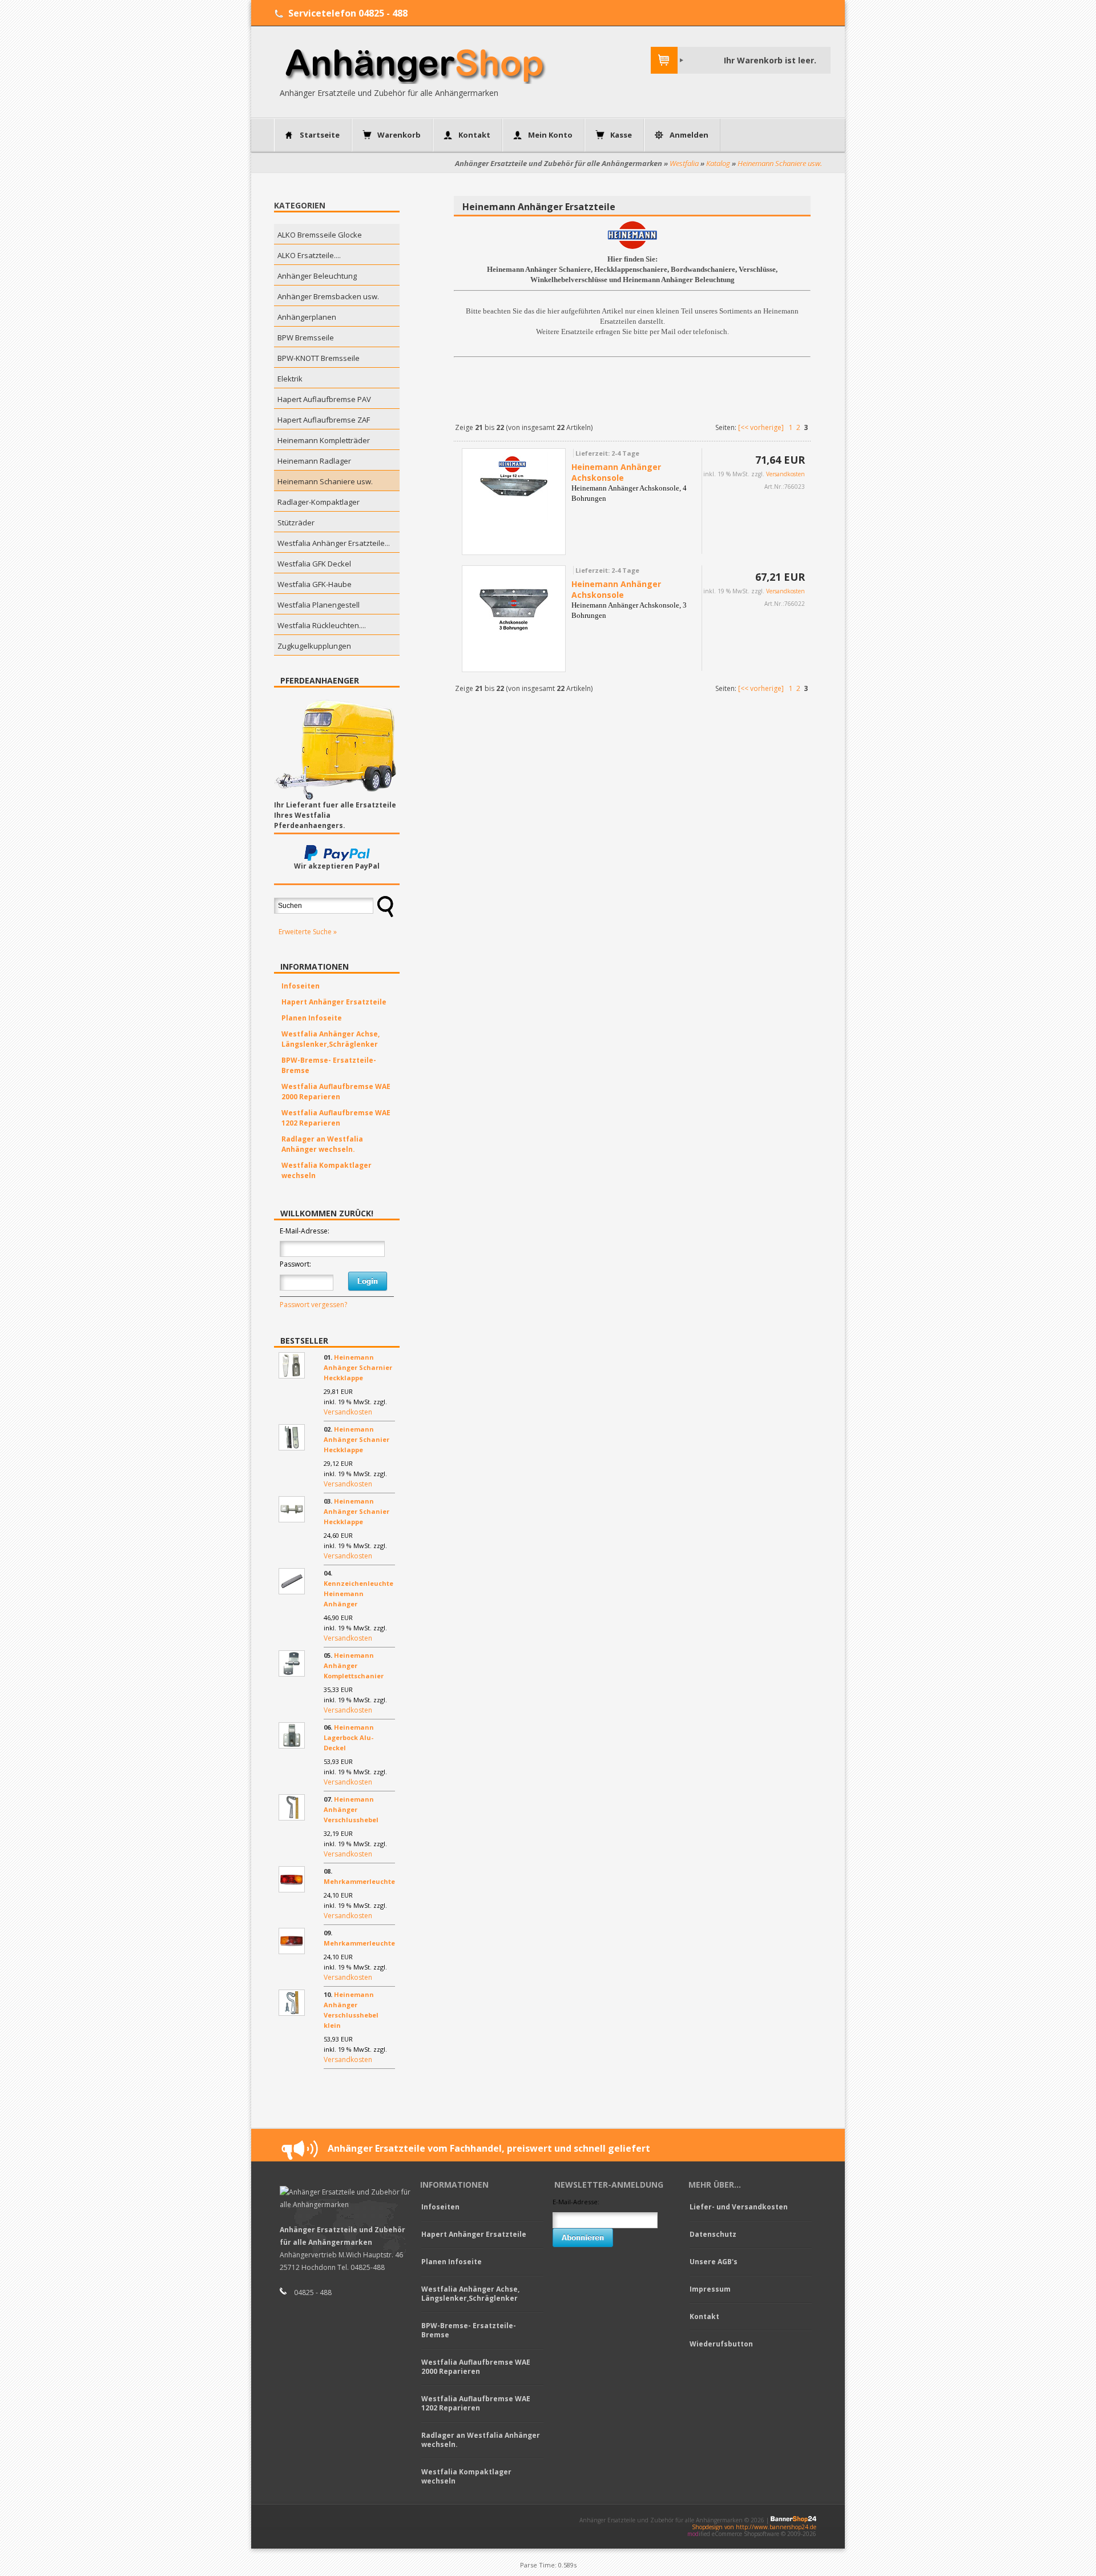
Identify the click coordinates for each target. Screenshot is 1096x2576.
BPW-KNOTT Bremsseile (319, 358)
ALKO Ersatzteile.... (309, 255)
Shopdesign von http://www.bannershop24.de (754, 2527)
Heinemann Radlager (314, 461)
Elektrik (290, 379)
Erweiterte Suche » (308, 932)
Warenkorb (399, 135)
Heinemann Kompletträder (324, 440)
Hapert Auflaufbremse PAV (324, 399)
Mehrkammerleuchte (359, 1881)
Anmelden (689, 135)
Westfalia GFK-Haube (315, 584)
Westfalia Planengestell (319, 605)
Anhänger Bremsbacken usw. (328, 296)
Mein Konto (550, 135)
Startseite (320, 135)
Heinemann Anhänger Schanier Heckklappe (356, 1439)
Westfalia (684, 163)
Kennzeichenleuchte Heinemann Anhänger (358, 1594)
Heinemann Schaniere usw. (780, 163)
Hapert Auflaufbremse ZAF (324, 420)
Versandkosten (348, 1412)
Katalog (718, 163)
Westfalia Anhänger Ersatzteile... (334, 543)
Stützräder (296, 523)
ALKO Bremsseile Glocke (320, 235)
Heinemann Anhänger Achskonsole (616, 472)
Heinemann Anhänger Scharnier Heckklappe (358, 1367)
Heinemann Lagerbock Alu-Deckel (349, 1737)
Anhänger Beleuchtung (317, 276)
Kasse (621, 135)
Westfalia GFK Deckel (314, 564)
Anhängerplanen (307, 317)
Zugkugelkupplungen (314, 646)
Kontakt (474, 135)
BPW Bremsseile (306, 337)
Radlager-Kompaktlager (319, 502)
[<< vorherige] (761, 427)
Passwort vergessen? (313, 1305)
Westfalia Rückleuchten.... (322, 625)
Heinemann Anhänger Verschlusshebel (351, 1809)
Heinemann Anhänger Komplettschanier (354, 1665)
